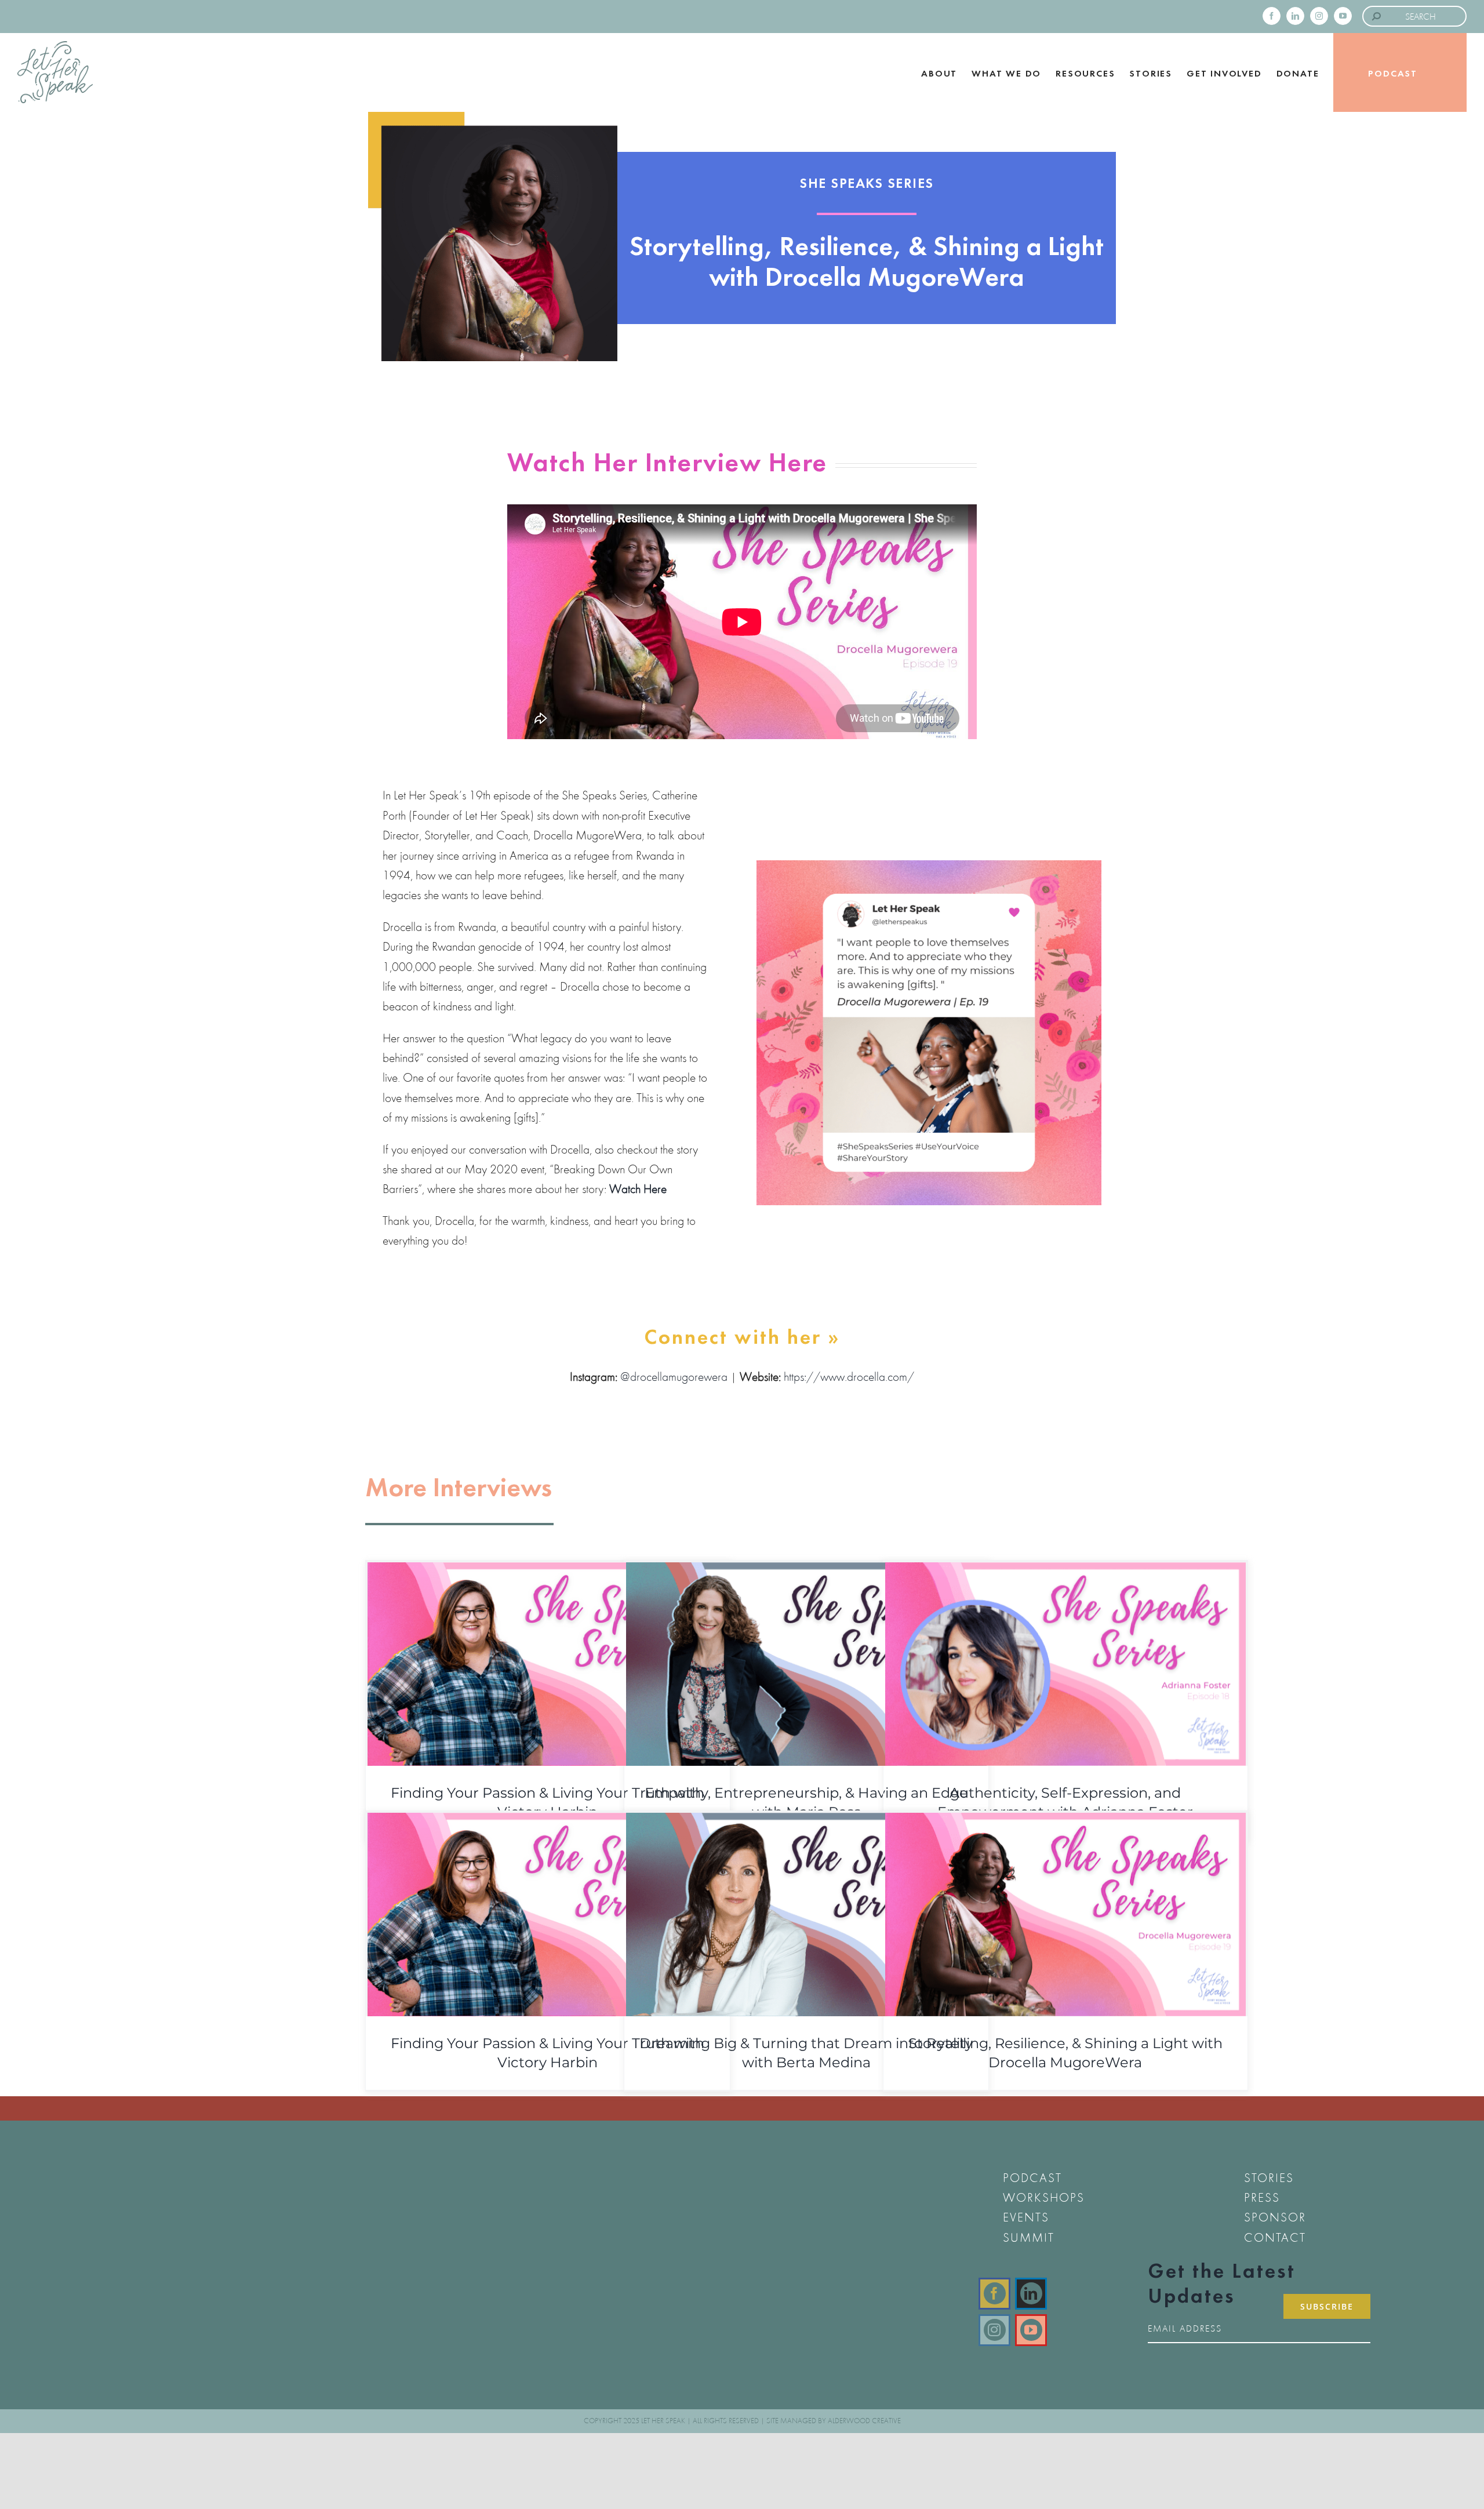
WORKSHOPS (1044, 2197)
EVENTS (1026, 2217)
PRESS (1262, 2197)
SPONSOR (1275, 2217)
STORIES (1269, 2178)
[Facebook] (994, 2294)
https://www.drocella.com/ (849, 1377)
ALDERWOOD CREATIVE (864, 2421)
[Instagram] (994, 2330)
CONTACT (1275, 2237)
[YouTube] (1031, 2330)
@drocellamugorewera (674, 1377)
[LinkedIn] (1031, 2294)
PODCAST (1032, 2178)
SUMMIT (1029, 2237)
